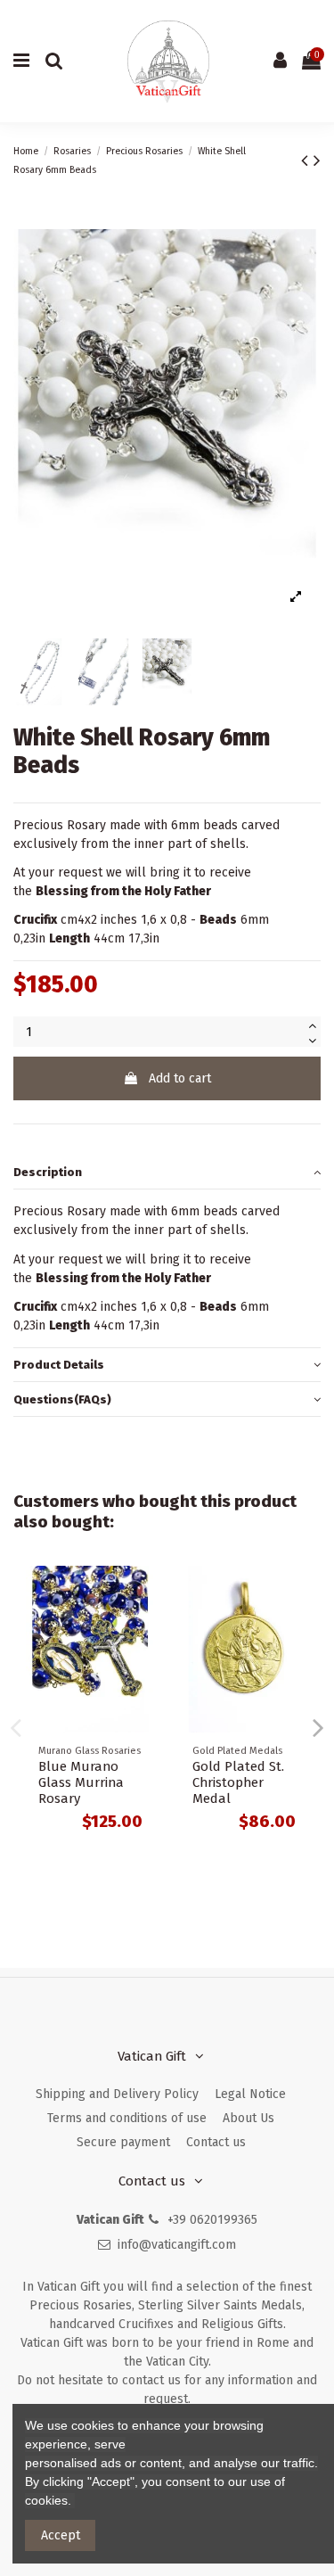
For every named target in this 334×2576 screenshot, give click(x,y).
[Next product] (317, 160)
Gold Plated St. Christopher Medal (238, 1782)
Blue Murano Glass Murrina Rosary (81, 1782)
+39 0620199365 (212, 2220)
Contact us (216, 2142)
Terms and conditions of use (127, 2118)
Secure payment (123, 2142)
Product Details (59, 1365)
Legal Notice (250, 2094)
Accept (61, 2535)
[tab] (167, 1173)
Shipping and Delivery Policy (117, 2094)
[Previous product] (307, 160)
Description (48, 1172)
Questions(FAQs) (62, 1399)
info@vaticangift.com (177, 2245)
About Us (248, 2118)
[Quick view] (142, 1593)
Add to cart (180, 1078)
